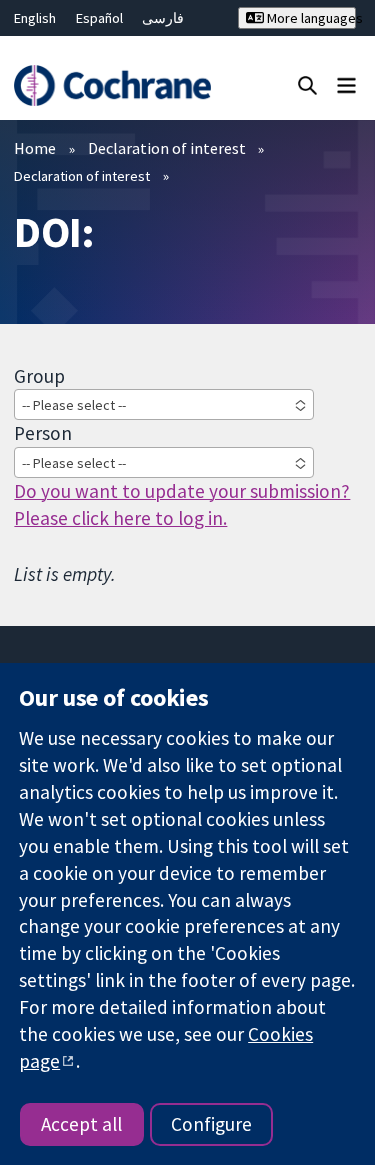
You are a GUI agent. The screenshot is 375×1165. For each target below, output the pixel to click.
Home (35, 148)
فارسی (163, 18)
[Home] (112, 85)
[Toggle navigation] (346, 84)
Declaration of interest (167, 148)
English (35, 18)
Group (39, 376)
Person (43, 433)
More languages (310, 18)
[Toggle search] (307, 84)
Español (99, 18)
